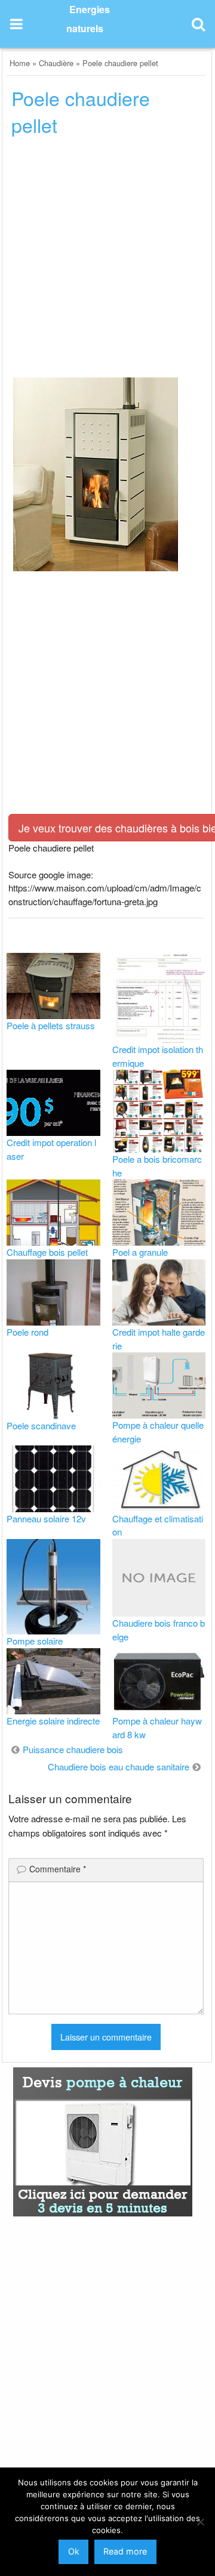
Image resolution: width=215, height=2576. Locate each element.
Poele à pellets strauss (51, 1025)
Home (20, 63)
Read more (125, 2551)
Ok (74, 2551)
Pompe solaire (35, 1641)
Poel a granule (140, 1252)
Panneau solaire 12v (46, 1518)
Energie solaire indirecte (53, 1721)
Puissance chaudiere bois (73, 1749)
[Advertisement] (107, 261)
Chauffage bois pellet (47, 1252)
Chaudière (56, 63)
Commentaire (58, 1869)
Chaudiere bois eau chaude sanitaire (119, 1767)
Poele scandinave (41, 1425)
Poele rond (27, 1332)
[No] (200, 2522)
